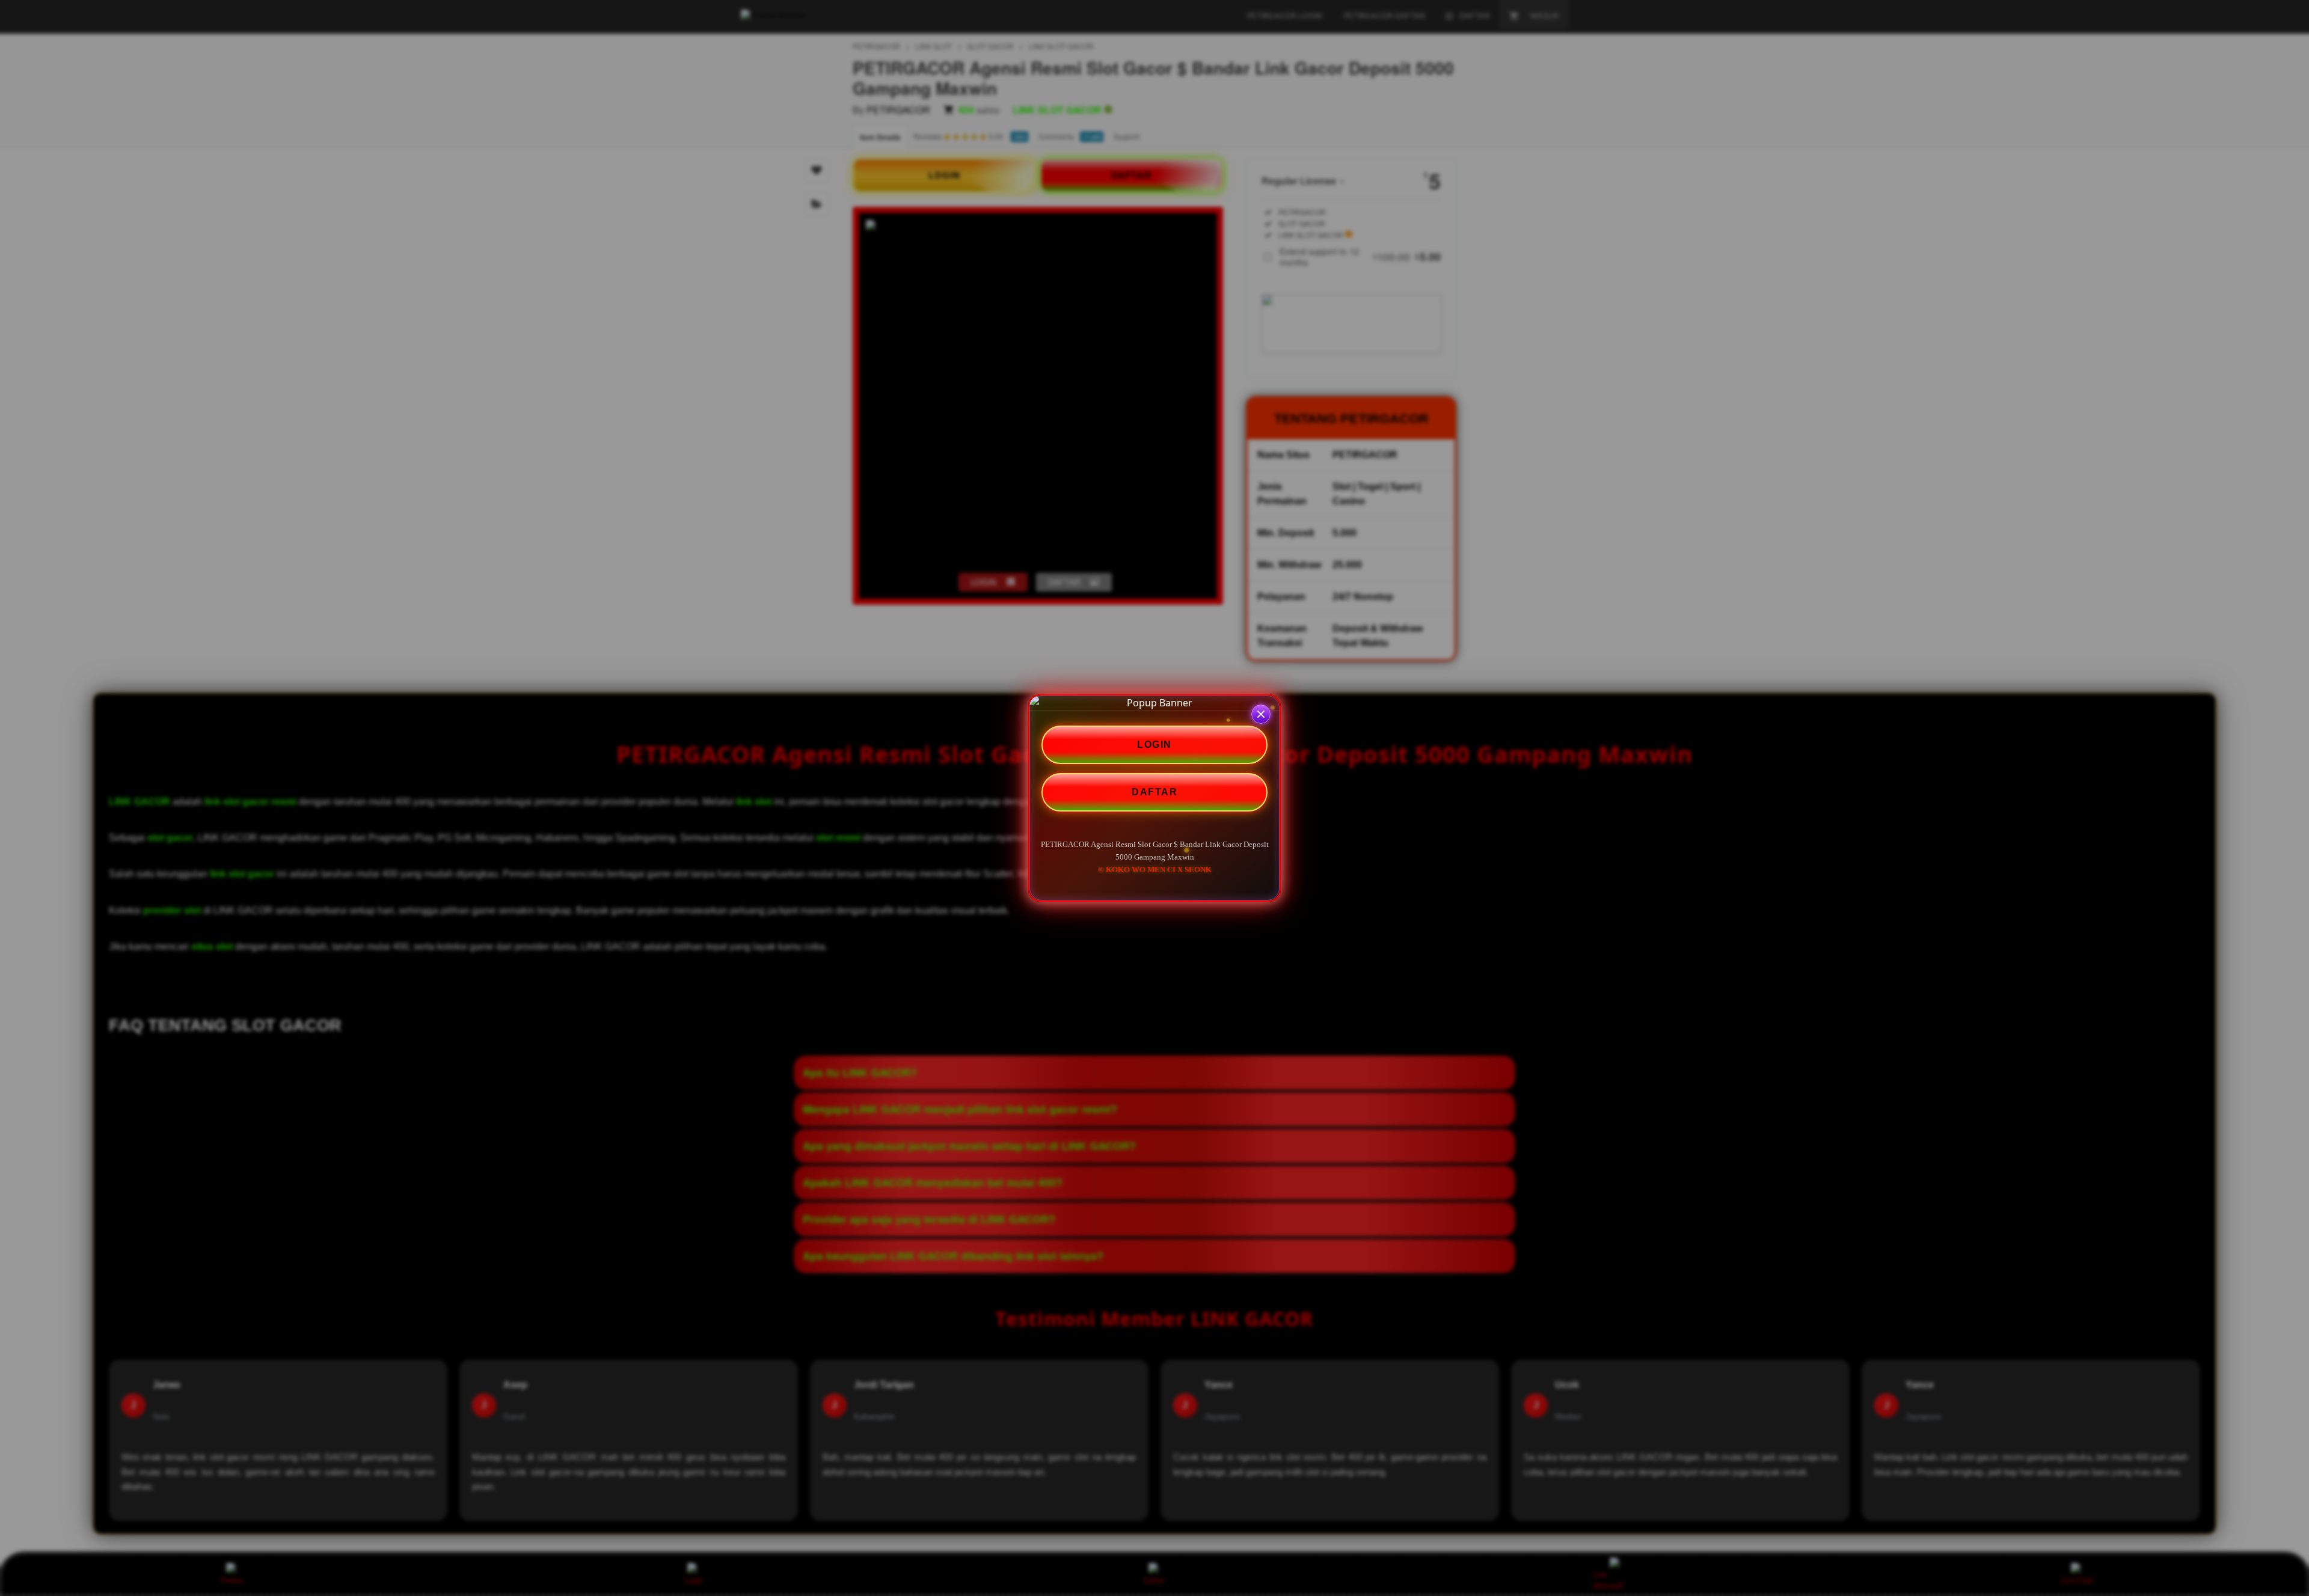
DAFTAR (1154, 792)
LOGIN (1154, 744)
